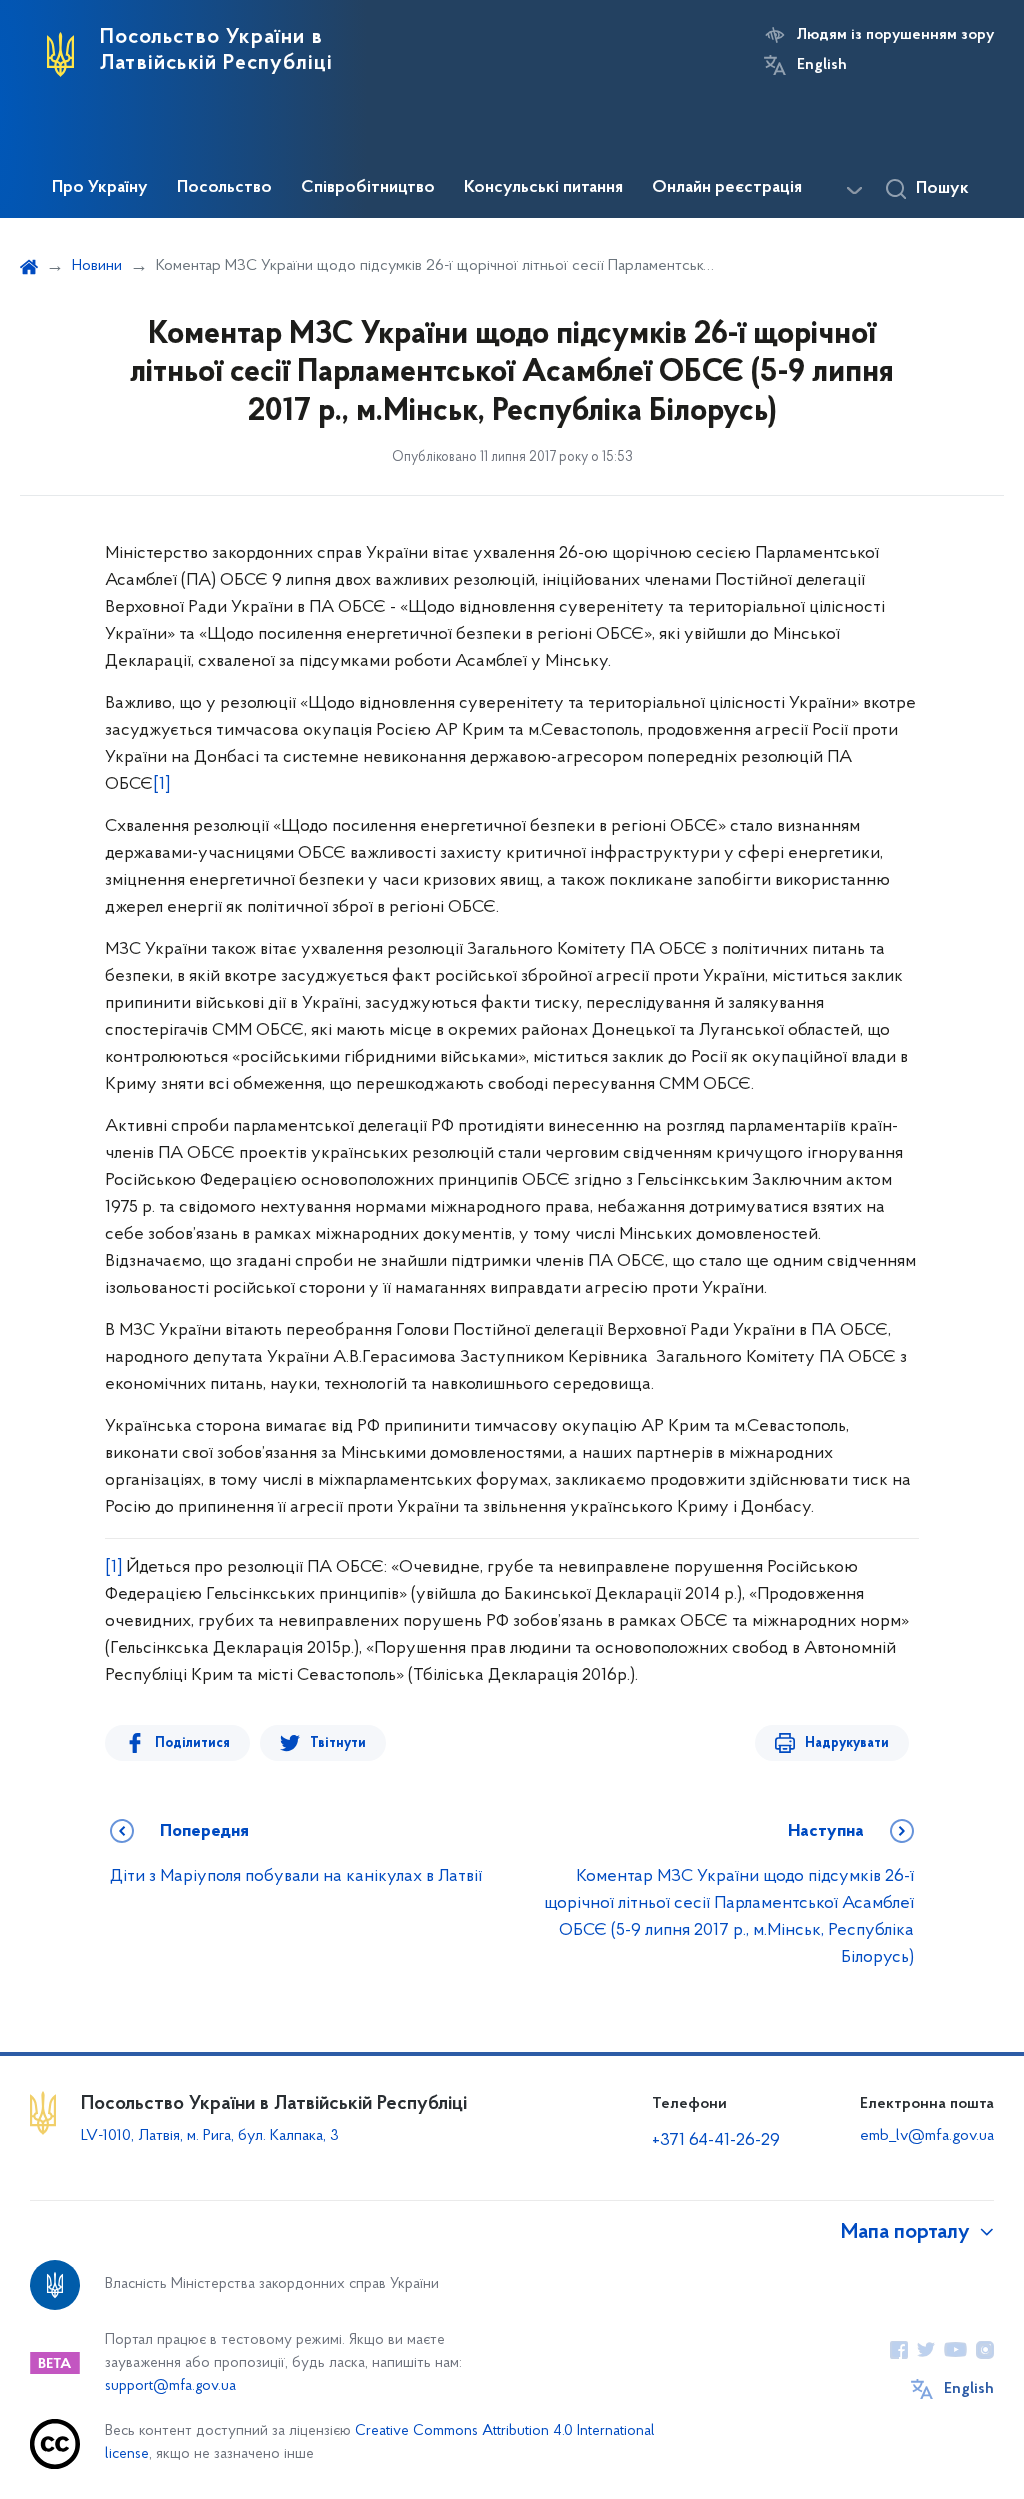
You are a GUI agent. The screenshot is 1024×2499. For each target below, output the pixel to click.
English (822, 65)
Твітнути (338, 1743)
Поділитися (192, 1743)
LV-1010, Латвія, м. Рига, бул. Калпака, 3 (210, 2136)
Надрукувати (847, 1743)
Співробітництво (368, 188)
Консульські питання (543, 188)
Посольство (224, 188)
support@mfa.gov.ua (170, 2386)
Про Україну (100, 188)
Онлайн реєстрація (727, 188)
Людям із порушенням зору (895, 35)
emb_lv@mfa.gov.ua (927, 2136)
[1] (161, 785)
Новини (97, 266)
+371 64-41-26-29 (716, 2141)
